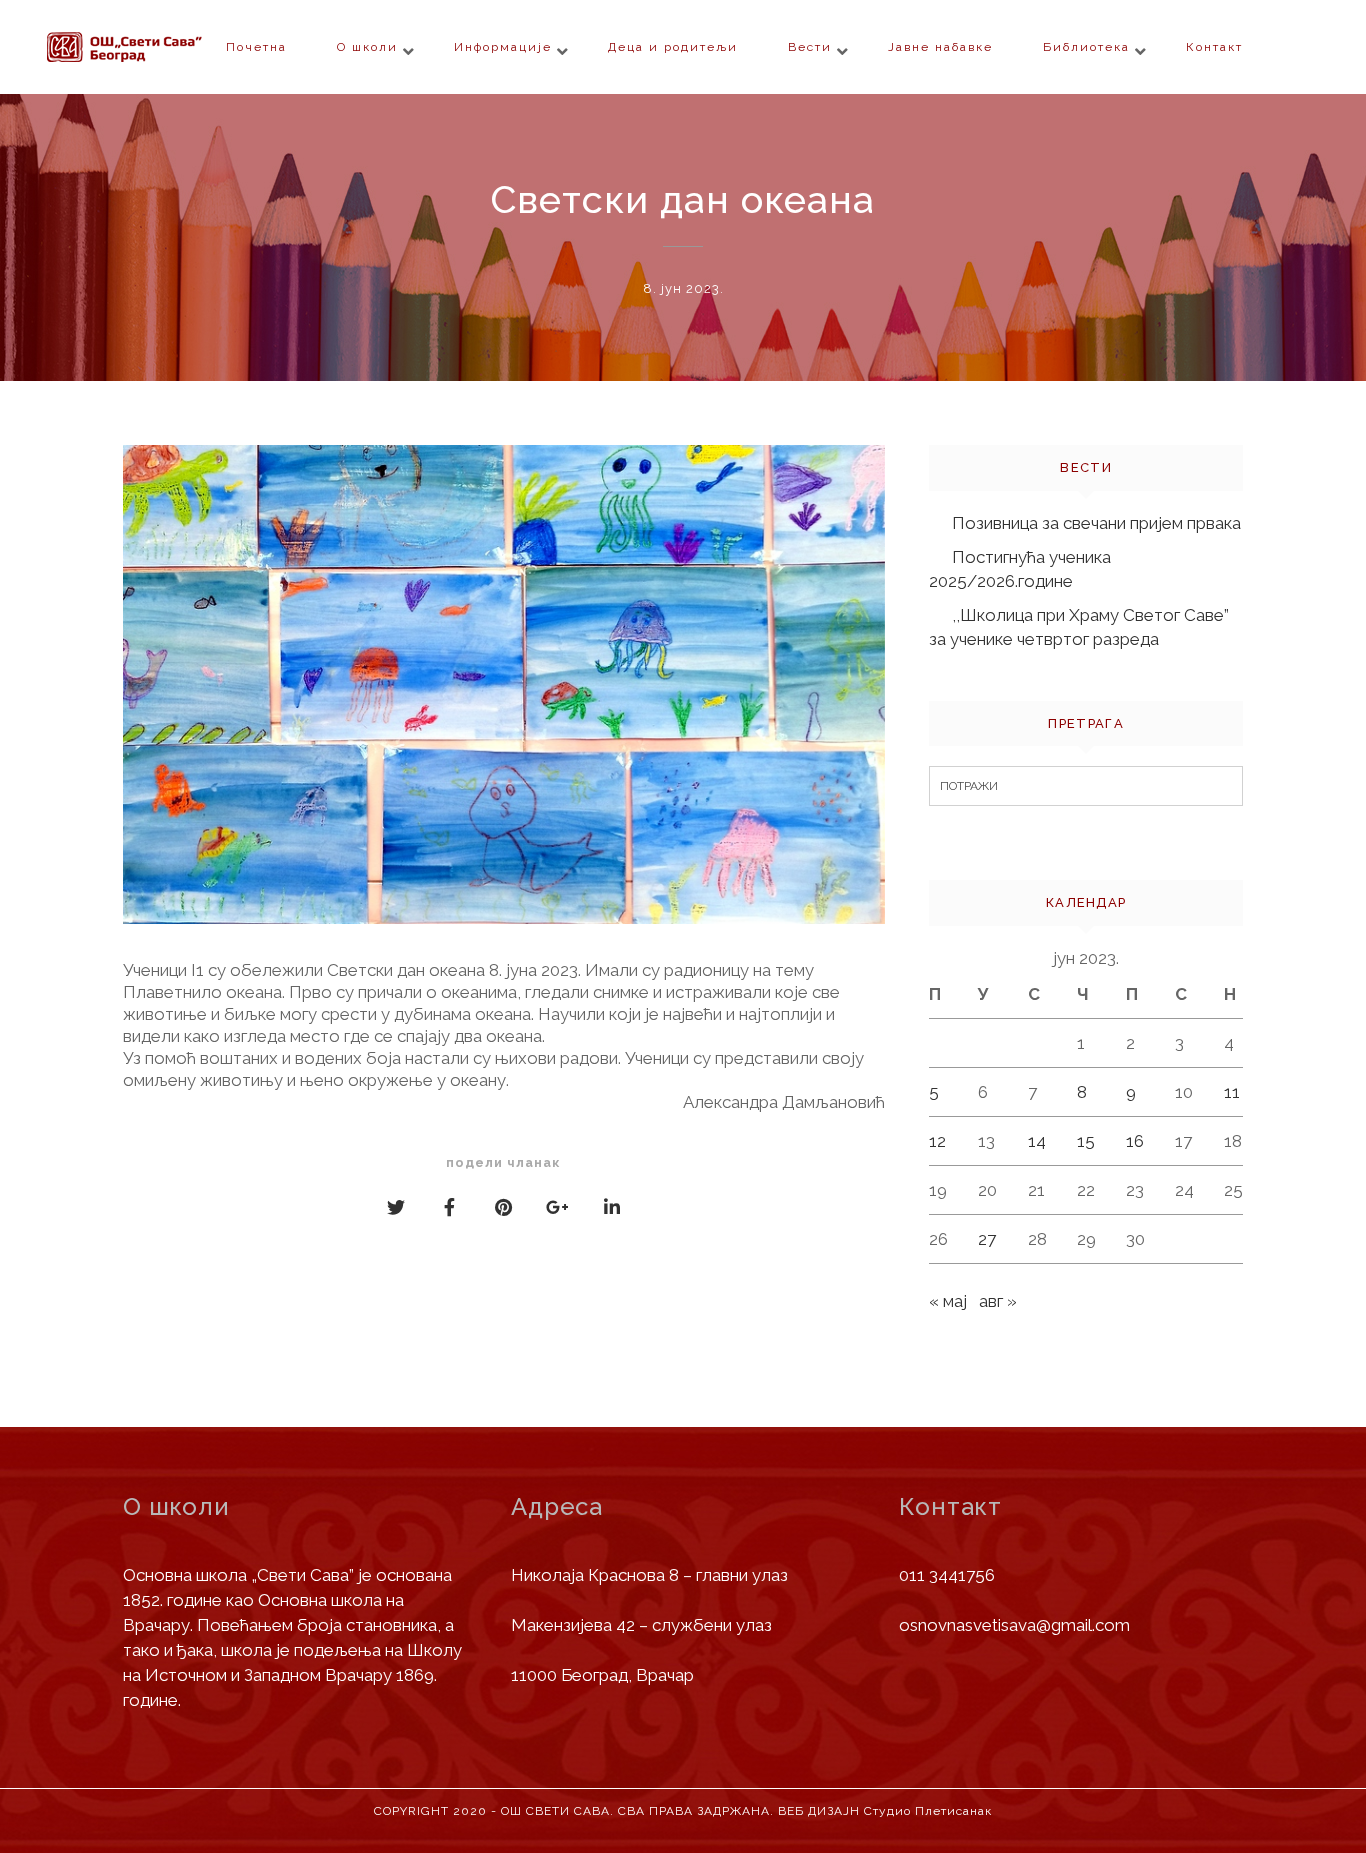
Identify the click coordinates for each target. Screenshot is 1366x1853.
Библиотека (1086, 47)
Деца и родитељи (673, 47)
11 (1232, 1092)
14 (1037, 1141)
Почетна (256, 47)
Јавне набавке (940, 47)
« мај (948, 1301)
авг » (998, 1301)
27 (987, 1239)
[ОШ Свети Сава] (163, 47)
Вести (810, 47)
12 (937, 1141)
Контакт (1214, 47)
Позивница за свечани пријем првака (1096, 523)
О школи (367, 47)
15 (1086, 1141)
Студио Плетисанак (928, 1811)
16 (1135, 1141)
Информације (503, 47)
